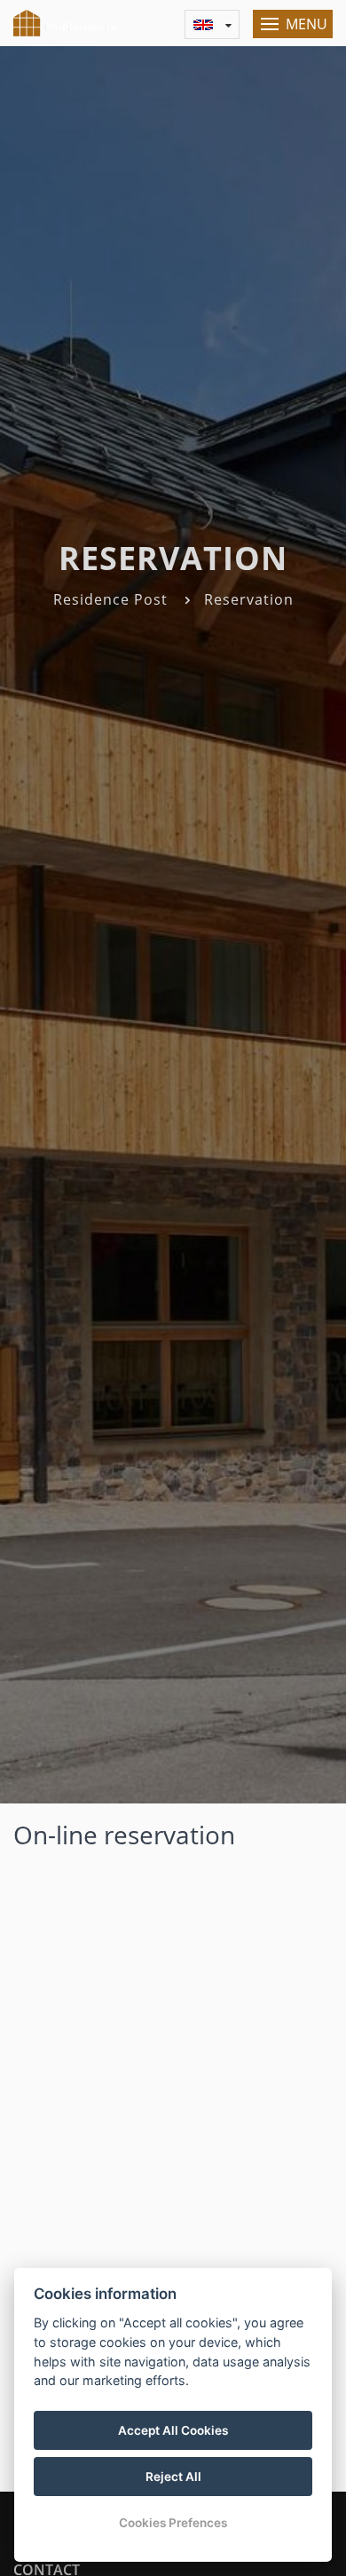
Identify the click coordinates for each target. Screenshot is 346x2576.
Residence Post (110, 599)
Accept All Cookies (173, 2430)
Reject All (173, 2477)
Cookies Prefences (173, 2523)
